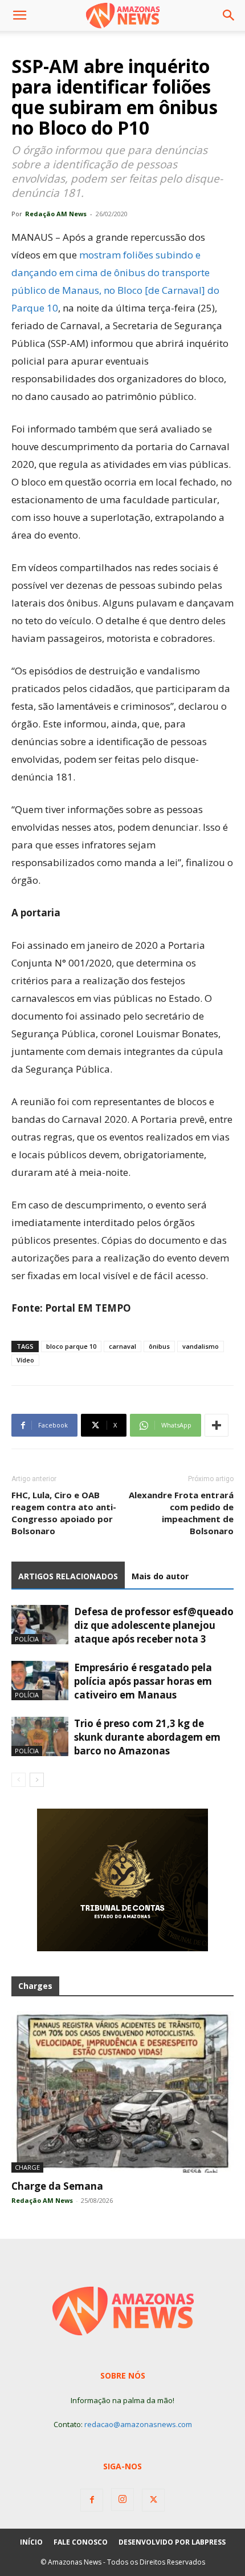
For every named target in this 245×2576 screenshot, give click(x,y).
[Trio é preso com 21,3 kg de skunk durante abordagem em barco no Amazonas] (40, 1736)
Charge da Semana (57, 2186)
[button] (19, 15)
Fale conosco (81, 2542)
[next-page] (37, 1780)
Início (31, 2542)
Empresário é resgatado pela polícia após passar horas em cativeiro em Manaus (143, 1681)
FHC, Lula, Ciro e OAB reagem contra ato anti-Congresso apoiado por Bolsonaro (64, 1513)
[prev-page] (19, 1780)
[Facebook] (92, 2500)
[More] (217, 1425)
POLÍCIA (27, 1639)
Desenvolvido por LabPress (172, 2542)
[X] (153, 2500)
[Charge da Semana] (122, 2092)
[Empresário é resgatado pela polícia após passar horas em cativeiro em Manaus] (40, 1681)
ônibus (159, 1346)
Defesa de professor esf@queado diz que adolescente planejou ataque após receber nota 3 (154, 1625)
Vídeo (25, 1360)
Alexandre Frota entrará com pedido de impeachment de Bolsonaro (181, 1513)
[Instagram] (122, 2500)
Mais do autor (160, 1576)
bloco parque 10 (71, 1346)
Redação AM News (56, 214)
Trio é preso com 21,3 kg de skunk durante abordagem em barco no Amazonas (147, 1737)
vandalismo (201, 1346)
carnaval (122, 1346)
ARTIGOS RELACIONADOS (68, 1576)
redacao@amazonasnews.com (138, 2424)
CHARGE (27, 2167)
